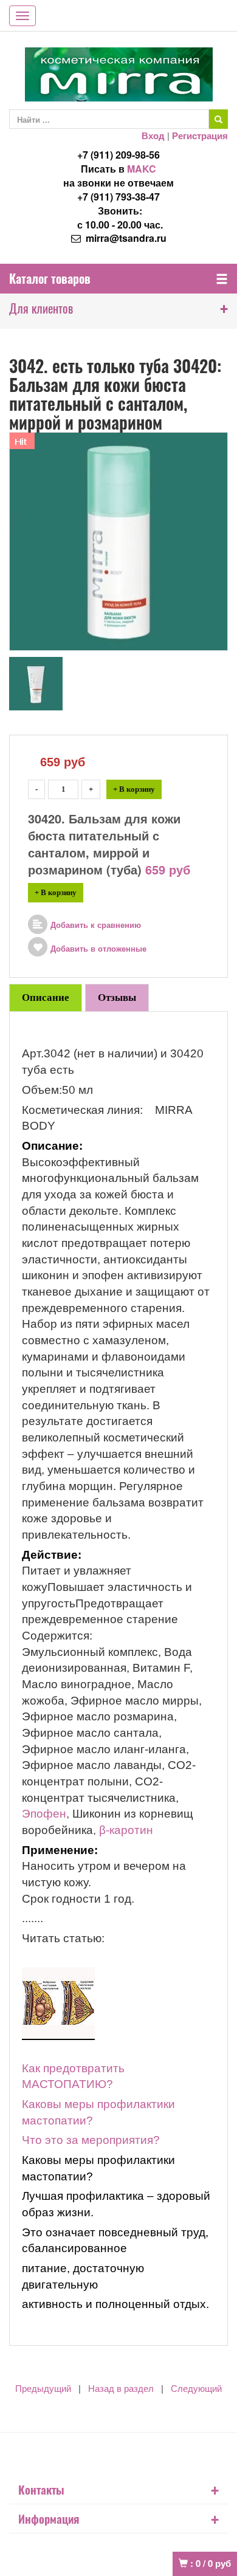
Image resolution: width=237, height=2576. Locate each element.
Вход (153, 136)
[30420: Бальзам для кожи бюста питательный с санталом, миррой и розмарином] (36, 682)
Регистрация (200, 136)
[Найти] (218, 119)
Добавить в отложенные (98, 949)
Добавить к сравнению (96, 925)
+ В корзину (134, 789)
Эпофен (44, 1814)
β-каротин (125, 1830)
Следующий (196, 2389)
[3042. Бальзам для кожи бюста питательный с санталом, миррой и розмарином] (118, 540)
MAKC (142, 169)
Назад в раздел (121, 2389)
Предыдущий (43, 2389)
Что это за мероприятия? (91, 2140)
